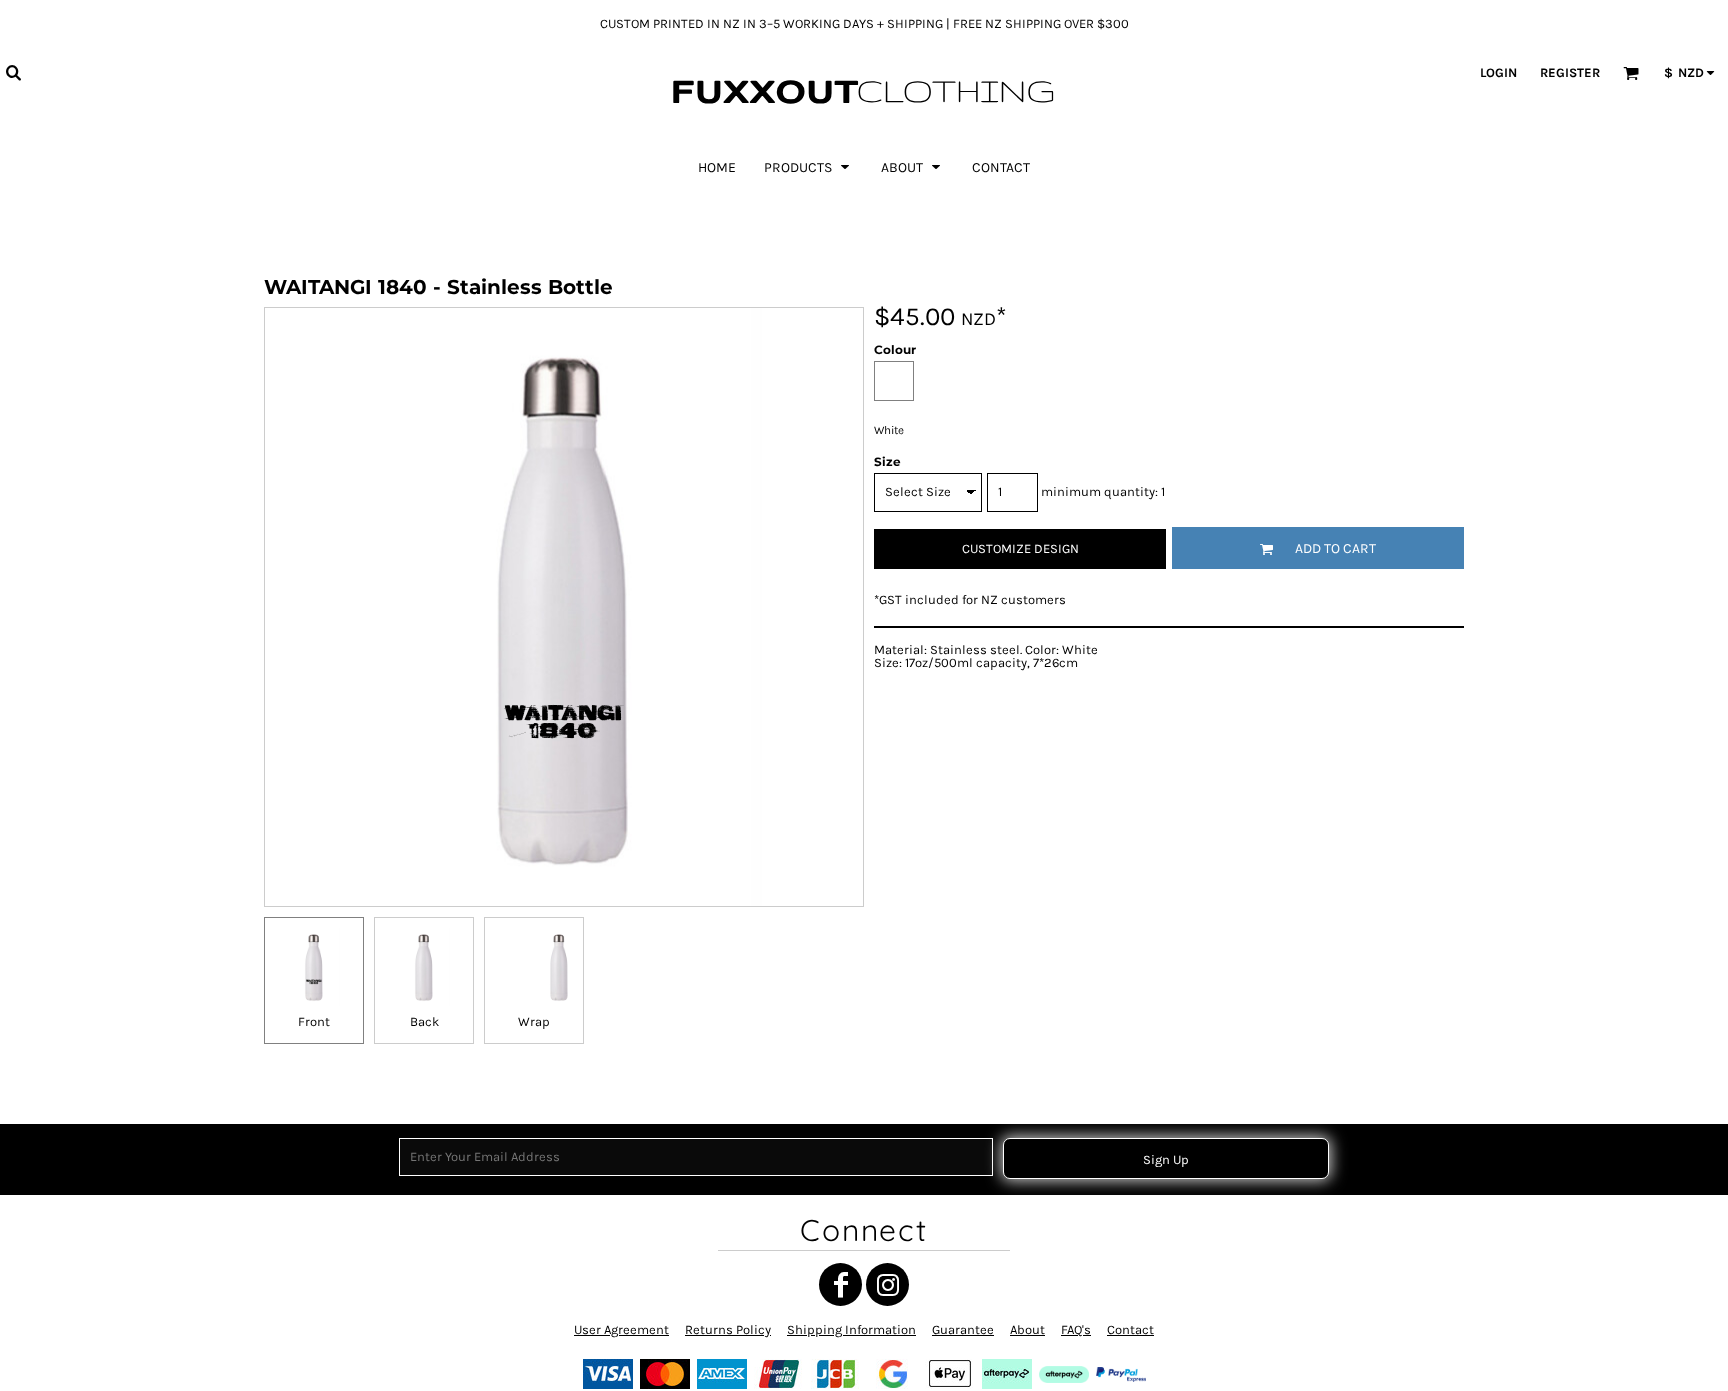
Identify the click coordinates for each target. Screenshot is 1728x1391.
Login (1498, 72)
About (1027, 1329)
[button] (13, 72)
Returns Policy (728, 1329)
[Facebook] (840, 1284)
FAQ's (1076, 1329)
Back (424, 1021)
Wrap (534, 1021)
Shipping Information (851, 1329)
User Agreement (621, 1329)
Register (1570, 72)
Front (314, 1021)
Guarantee (963, 1329)
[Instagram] (887, 1284)
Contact (1130, 1329)
